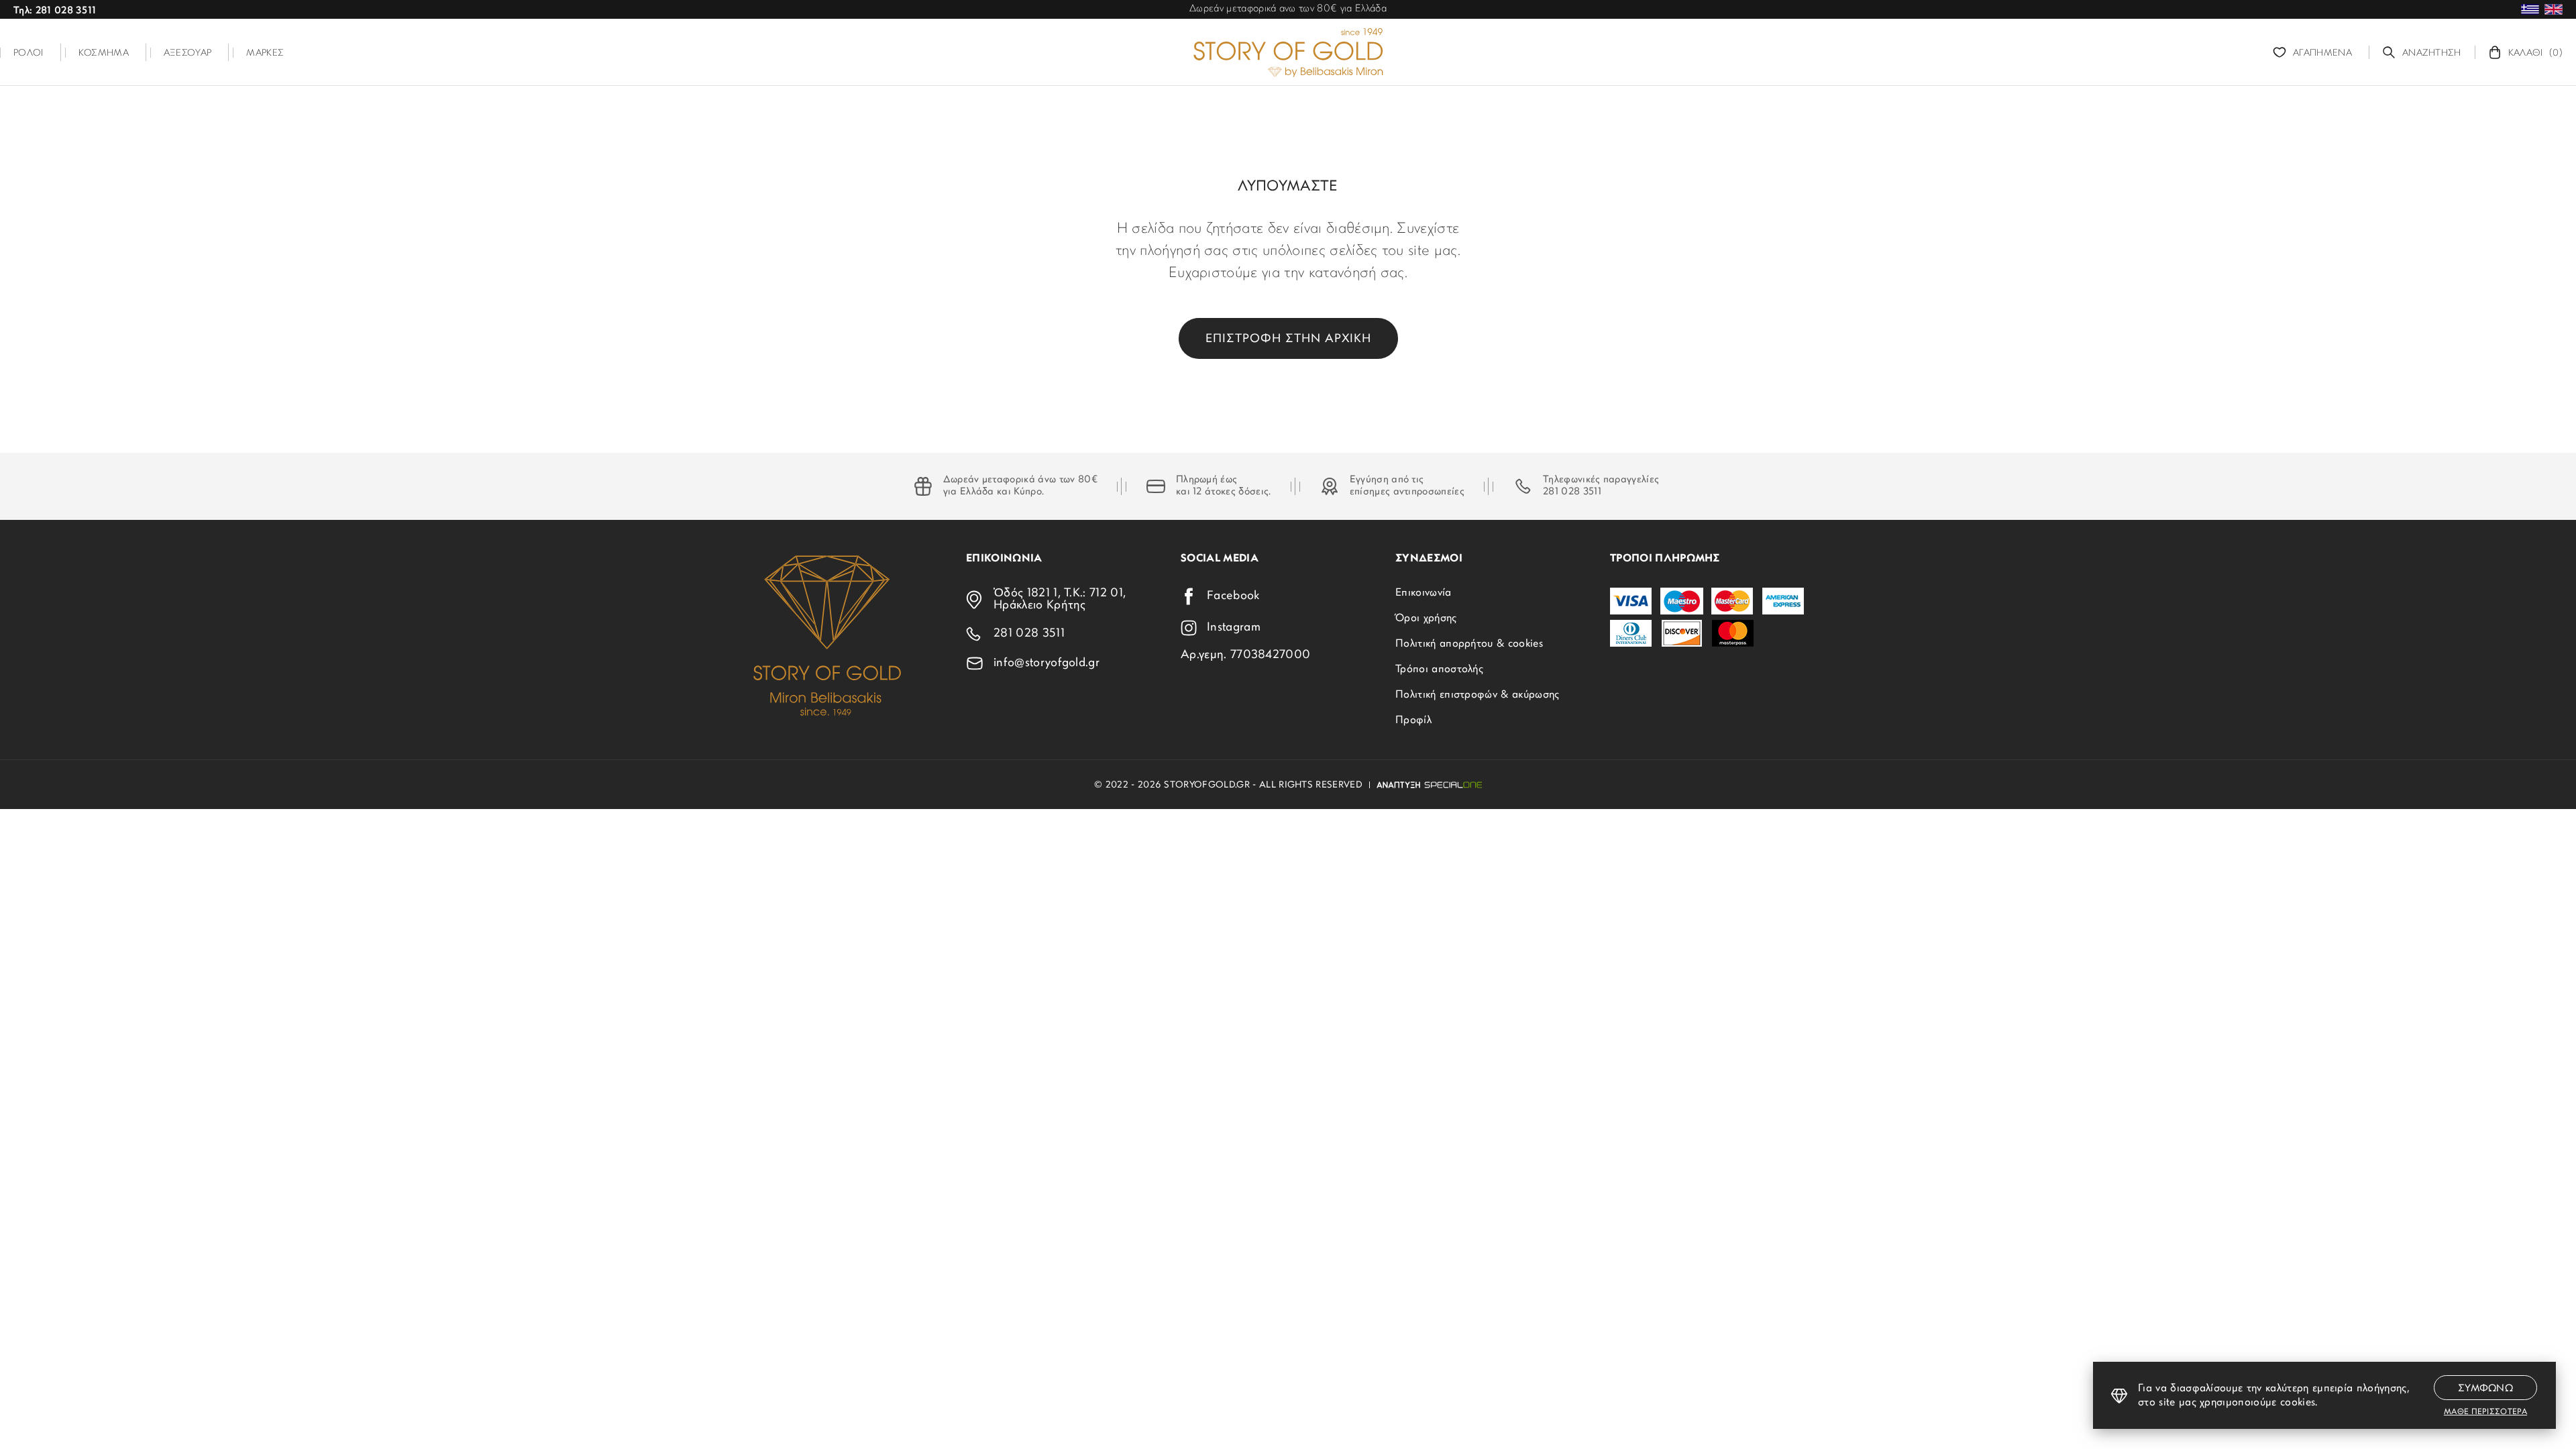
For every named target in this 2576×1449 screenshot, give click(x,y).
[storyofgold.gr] (1288, 52)
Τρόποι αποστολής (1439, 669)
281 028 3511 (1572, 492)
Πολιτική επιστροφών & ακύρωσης (1478, 695)
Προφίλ (1413, 720)
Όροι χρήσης (1426, 619)
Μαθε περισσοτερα (2485, 1412)
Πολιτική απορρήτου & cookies (1469, 644)
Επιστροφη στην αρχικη (1288, 339)
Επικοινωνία (1424, 593)
